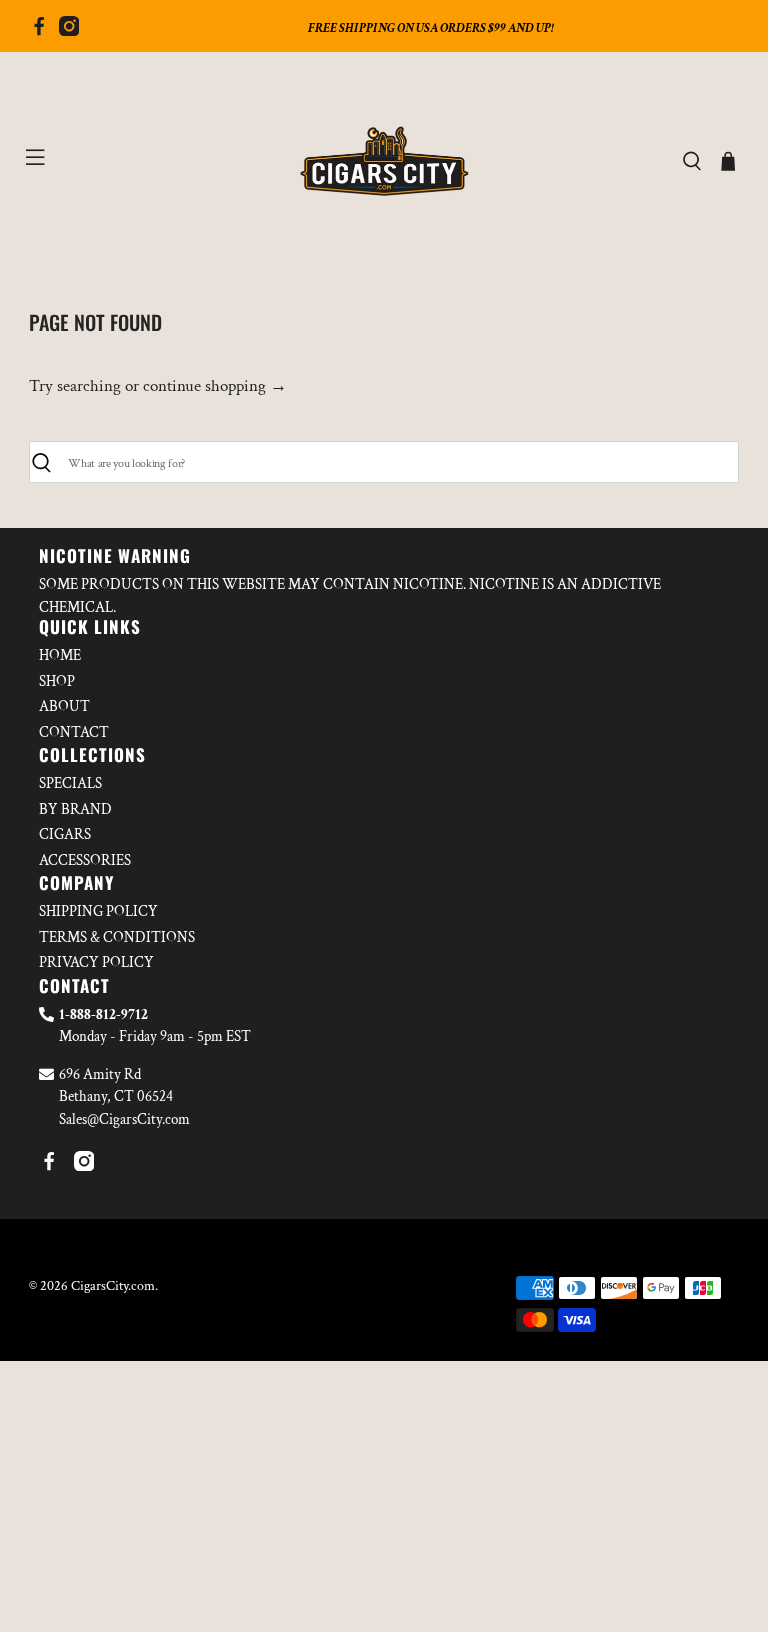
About (64, 706)
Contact (74, 732)
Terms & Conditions (117, 937)
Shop (57, 681)
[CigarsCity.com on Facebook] (39, 31)
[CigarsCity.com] (384, 161)
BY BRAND (75, 809)
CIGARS (65, 834)
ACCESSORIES (85, 860)
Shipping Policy (98, 911)
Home (60, 655)
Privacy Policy (96, 962)
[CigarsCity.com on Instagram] (69, 31)
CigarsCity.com (113, 1286)
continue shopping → (215, 386)
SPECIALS (70, 783)
